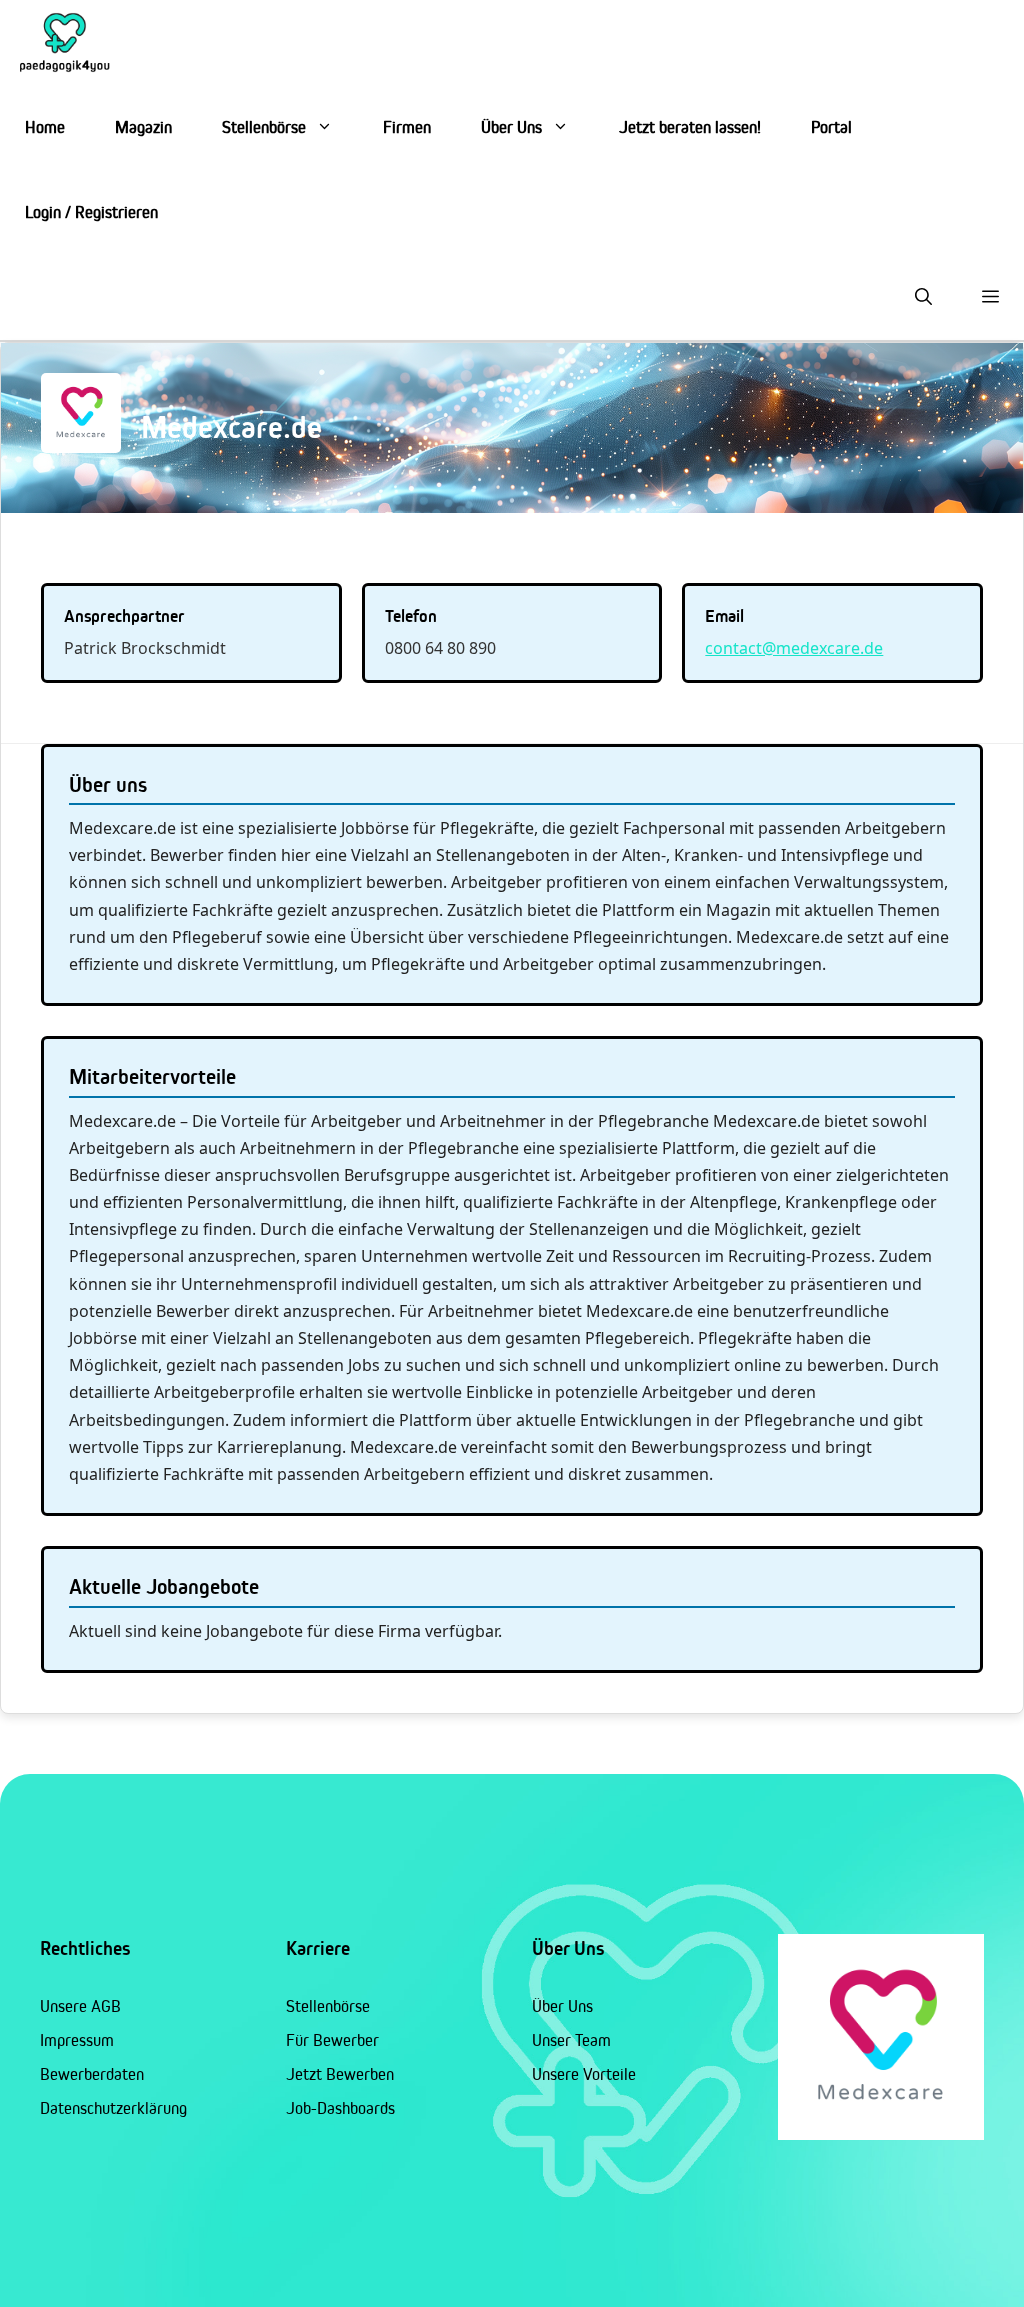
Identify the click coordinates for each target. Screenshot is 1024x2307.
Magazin (143, 127)
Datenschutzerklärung (113, 2108)
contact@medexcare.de (794, 648)
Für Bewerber (332, 2040)
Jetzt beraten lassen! (690, 127)
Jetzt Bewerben (340, 2074)
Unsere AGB (80, 2006)
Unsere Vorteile (584, 2074)
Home (45, 127)
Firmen (407, 127)
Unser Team (571, 2040)
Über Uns (511, 127)
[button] (923, 297)
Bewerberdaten (92, 2074)
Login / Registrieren (91, 212)
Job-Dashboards (340, 2108)
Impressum (77, 2040)
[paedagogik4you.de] (65, 42)
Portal (831, 127)
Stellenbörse (264, 127)
